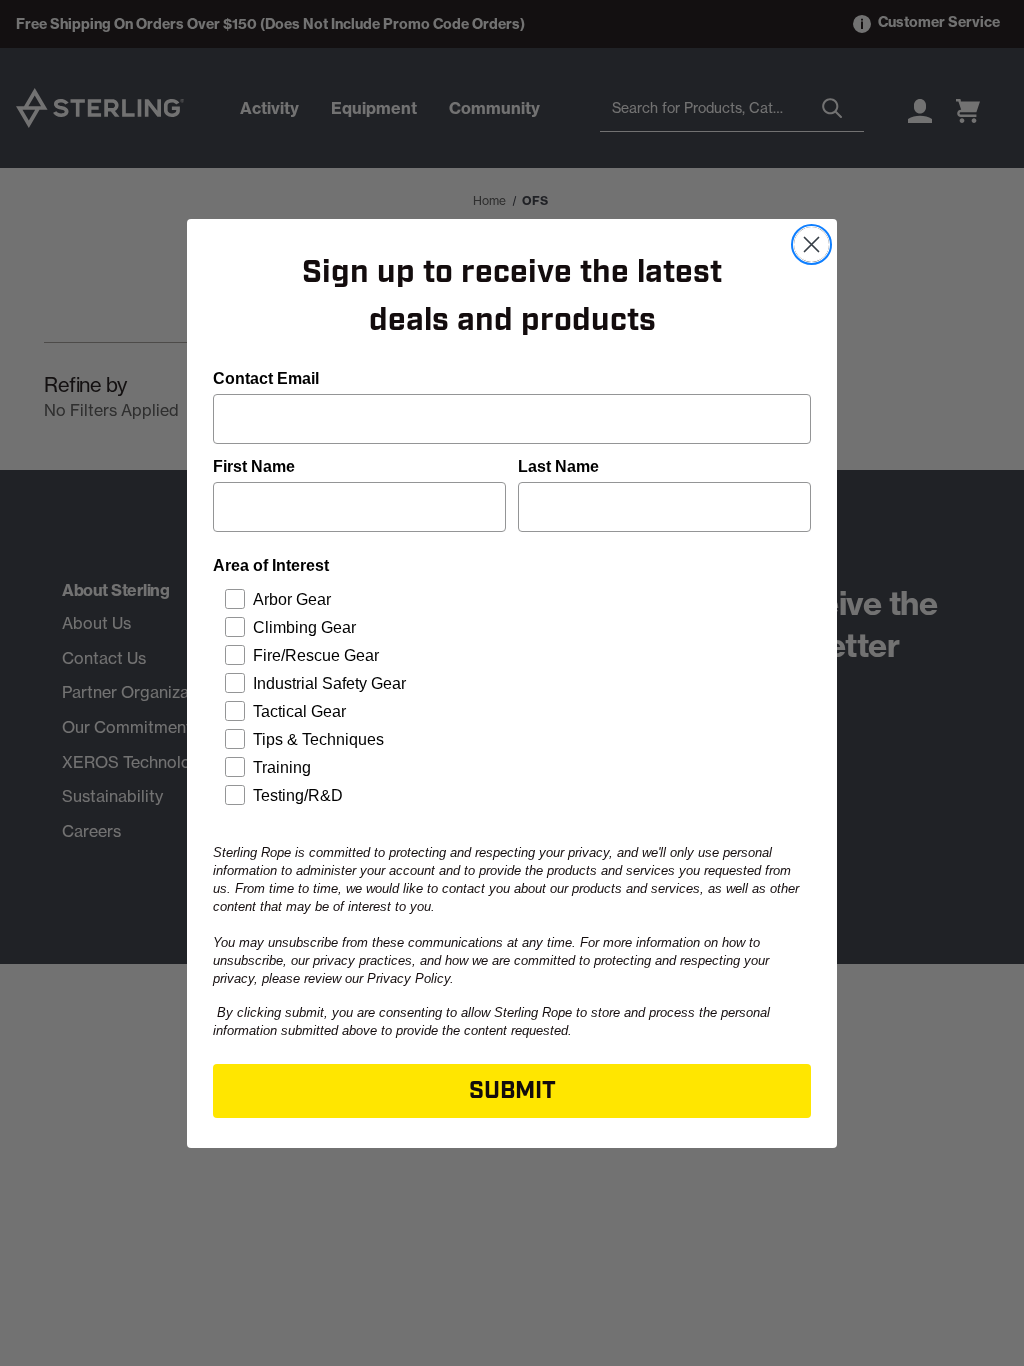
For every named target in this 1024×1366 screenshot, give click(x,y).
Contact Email (266, 378)
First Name (254, 466)
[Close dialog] (811, 244)
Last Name (558, 466)
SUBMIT (512, 1091)
